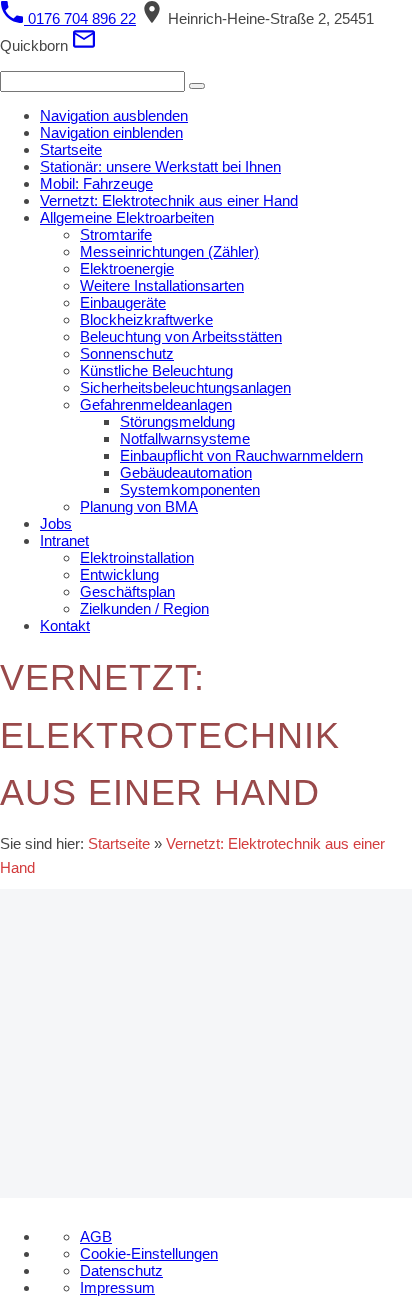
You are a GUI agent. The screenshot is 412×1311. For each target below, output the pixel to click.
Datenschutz (121, 1270)
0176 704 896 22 (80, 18)
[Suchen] (197, 86)
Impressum (117, 1287)
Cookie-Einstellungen (149, 1253)
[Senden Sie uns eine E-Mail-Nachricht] (84, 45)
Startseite (119, 843)
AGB (96, 1236)
